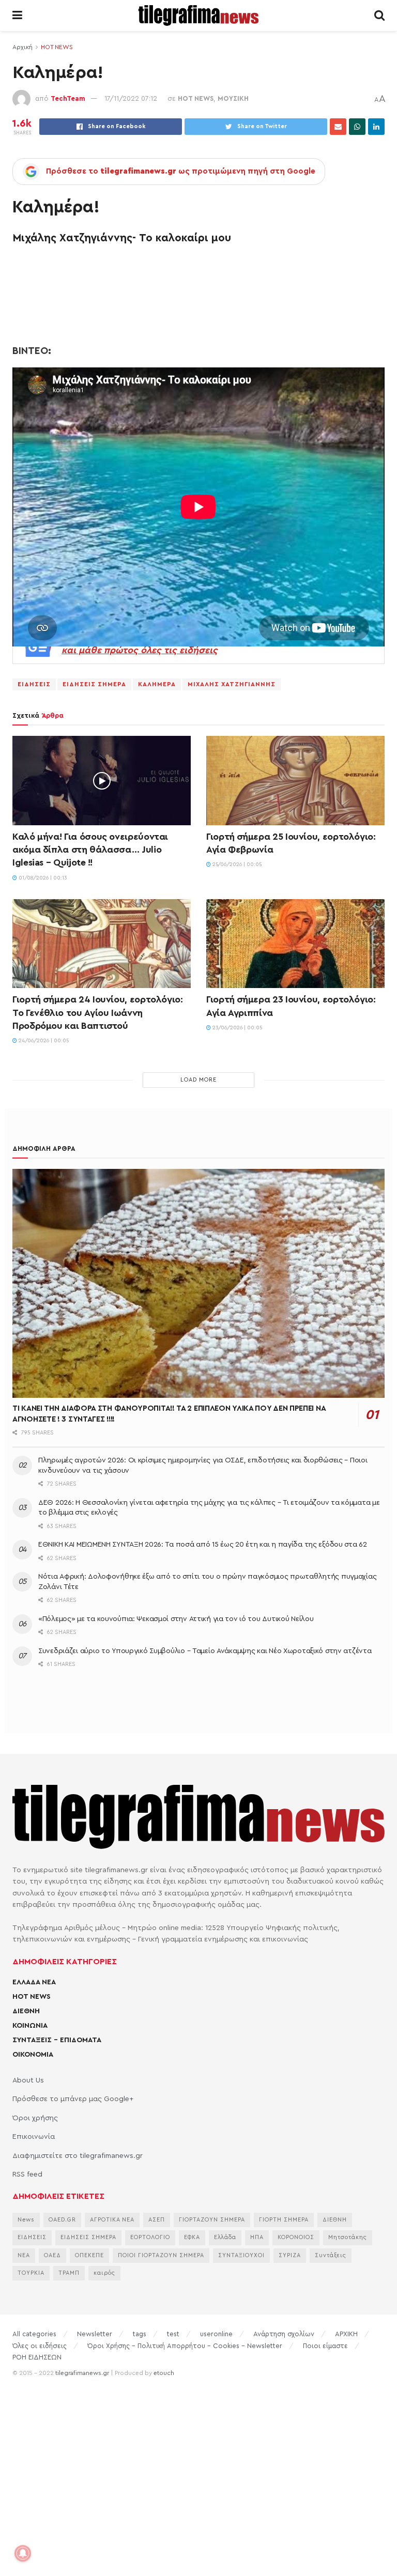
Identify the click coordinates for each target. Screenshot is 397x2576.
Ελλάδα (225, 2237)
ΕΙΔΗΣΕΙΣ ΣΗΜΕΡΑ (94, 684)
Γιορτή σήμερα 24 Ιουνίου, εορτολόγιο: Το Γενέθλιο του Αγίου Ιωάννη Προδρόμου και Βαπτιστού (98, 1012)
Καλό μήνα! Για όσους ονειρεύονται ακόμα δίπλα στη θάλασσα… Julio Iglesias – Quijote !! (90, 850)
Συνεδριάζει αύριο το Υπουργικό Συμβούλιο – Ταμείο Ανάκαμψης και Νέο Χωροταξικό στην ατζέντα (205, 1651)
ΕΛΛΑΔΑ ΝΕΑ (34, 1982)
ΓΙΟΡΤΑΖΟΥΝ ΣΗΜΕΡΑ (212, 2220)
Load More (198, 1080)
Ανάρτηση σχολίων (284, 2334)
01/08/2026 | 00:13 (42, 878)
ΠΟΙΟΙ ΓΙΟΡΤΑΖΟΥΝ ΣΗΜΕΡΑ (161, 2255)
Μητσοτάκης (348, 2237)
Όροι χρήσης (35, 2118)
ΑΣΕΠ (157, 2220)
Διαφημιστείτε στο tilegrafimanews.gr (78, 2156)
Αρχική (22, 47)
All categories (34, 2334)
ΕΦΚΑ (192, 2237)
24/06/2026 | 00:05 (43, 1041)
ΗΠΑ (257, 2237)
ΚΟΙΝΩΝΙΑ (30, 2026)
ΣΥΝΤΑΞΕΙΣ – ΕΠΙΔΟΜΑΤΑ (57, 2040)
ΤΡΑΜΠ (69, 2273)
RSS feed (27, 2174)
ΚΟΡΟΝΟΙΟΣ (296, 2237)
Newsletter (95, 2334)
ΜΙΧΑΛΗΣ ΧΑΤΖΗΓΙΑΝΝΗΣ (232, 684)
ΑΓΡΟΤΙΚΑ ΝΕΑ (112, 2220)
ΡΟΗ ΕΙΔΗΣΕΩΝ (37, 2357)
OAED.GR (62, 2220)
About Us (28, 2080)
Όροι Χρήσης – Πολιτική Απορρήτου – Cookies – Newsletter (185, 2346)
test (173, 2334)
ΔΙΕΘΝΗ (26, 2011)
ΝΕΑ (24, 2255)
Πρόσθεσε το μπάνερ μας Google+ (73, 2099)
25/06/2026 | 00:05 (236, 865)
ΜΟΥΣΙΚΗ (233, 98)
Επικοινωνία (34, 2137)
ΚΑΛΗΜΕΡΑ (157, 684)
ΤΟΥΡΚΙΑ (31, 2273)
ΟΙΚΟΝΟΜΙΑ (33, 2055)
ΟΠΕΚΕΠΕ (89, 2255)
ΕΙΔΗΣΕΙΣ (34, 684)
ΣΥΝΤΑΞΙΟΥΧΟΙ (241, 2255)
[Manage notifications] (23, 2553)
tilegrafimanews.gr (82, 2373)
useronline (216, 2334)
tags (140, 2334)
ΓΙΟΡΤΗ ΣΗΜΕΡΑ (284, 2220)
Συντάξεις (331, 2255)
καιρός (104, 2273)
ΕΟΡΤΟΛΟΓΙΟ (150, 2237)
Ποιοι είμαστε (325, 2346)
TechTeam (68, 98)
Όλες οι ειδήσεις (40, 2346)
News (26, 2220)
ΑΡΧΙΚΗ (346, 2334)
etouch (164, 2373)
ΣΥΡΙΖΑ (290, 2255)
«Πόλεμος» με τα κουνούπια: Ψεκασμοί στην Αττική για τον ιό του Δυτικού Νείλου (176, 1619)
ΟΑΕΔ (52, 2255)
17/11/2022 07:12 (131, 98)
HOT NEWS (57, 47)
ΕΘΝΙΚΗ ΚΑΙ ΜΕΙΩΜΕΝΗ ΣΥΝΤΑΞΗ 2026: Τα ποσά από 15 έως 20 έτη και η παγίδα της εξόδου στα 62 (203, 1545)
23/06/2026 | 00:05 (236, 1028)
